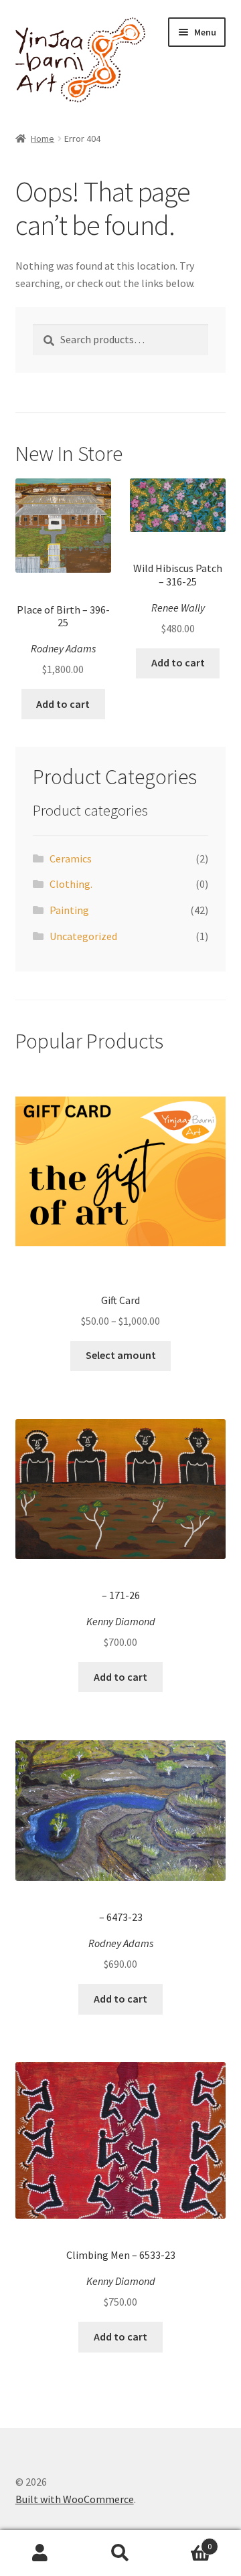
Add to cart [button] (63, 704)
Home (43, 139)
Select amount (121, 1355)
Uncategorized (83, 936)
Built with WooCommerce (75, 2499)
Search (120, 2553)
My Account (40, 2553)
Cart (186, 2542)
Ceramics (71, 858)
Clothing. (71, 884)
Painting (69, 910)
